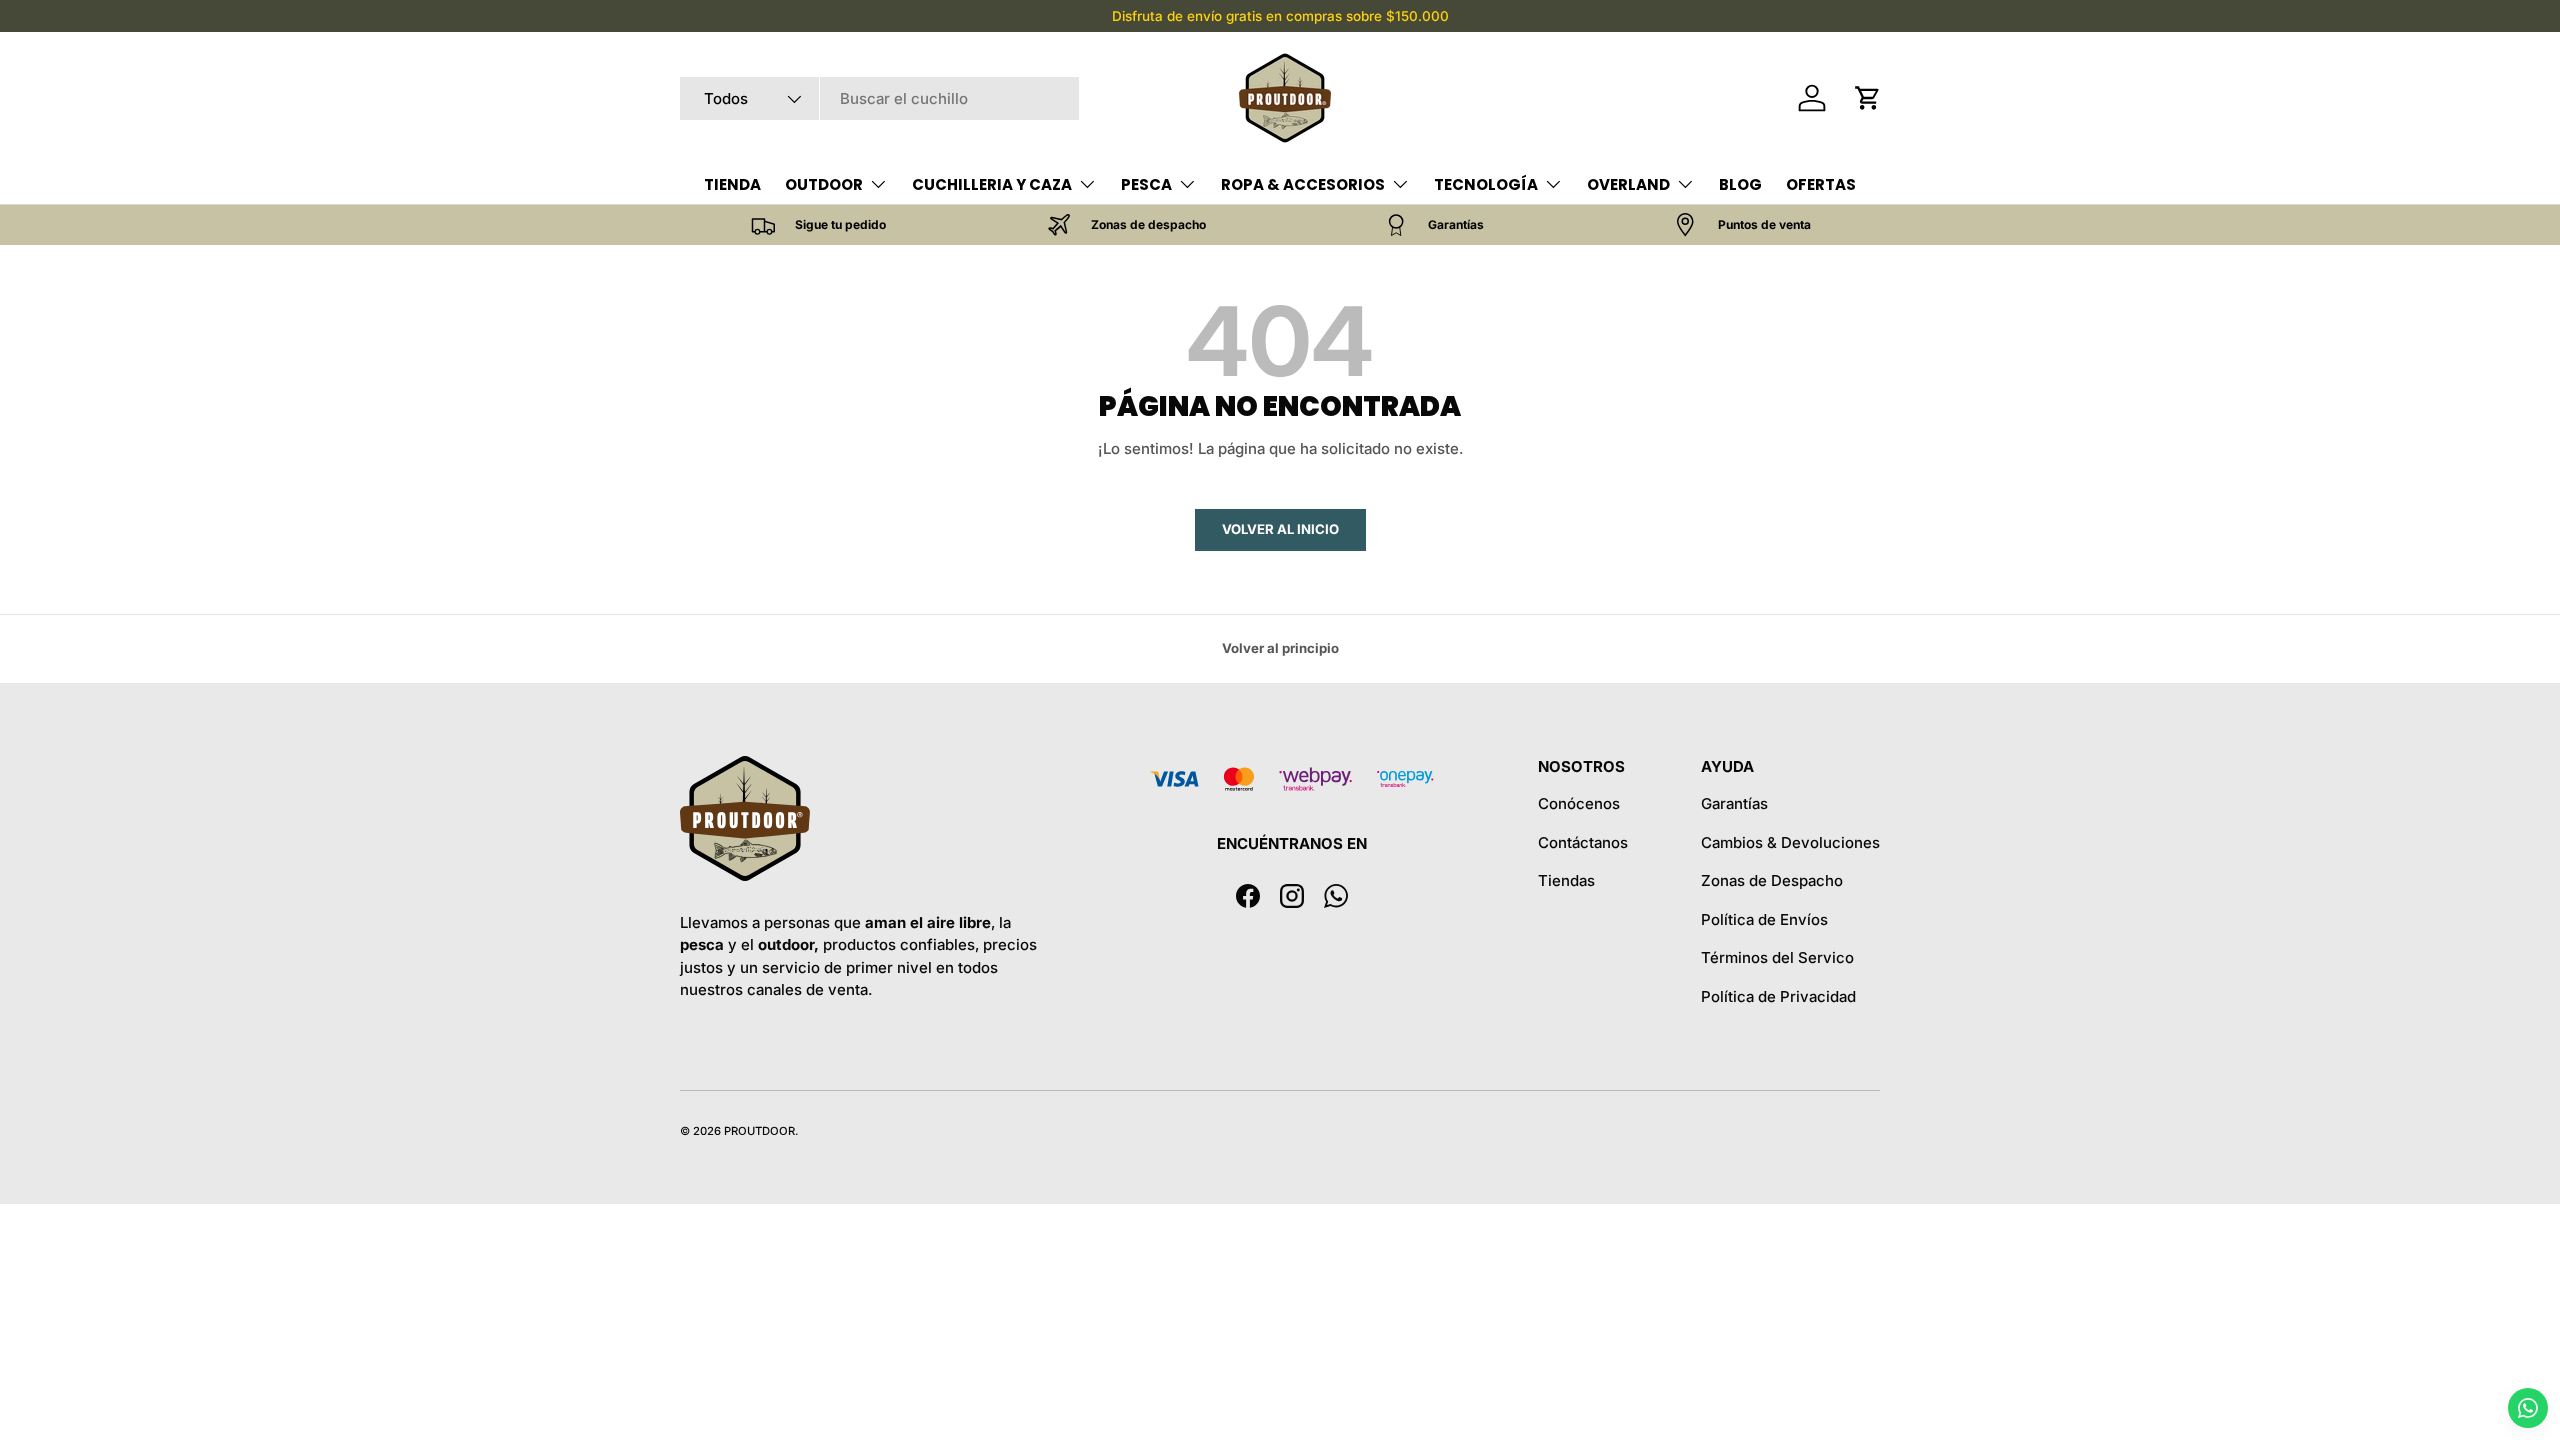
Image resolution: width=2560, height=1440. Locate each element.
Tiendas (1566, 880)
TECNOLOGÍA (1486, 184)
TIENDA (732, 184)
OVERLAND (1628, 184)
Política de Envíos (1764, 919)
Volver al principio (1280, 648)
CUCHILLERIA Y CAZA (992, 184)
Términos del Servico (1777, 957)
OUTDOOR (824, 184)
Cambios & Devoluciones (1790, 842)
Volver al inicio (1280, 529)
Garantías (1734, 803)
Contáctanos (1583, 842)
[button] (1868, 98)
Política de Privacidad (1778, 996)
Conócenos (1579, 803)
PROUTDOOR (759, 1131)
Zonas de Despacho (1772, 880)
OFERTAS (1821, 184)
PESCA (1146, 184)
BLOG (1740, 184)
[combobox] (879, 98)
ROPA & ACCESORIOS (1303, 184)
